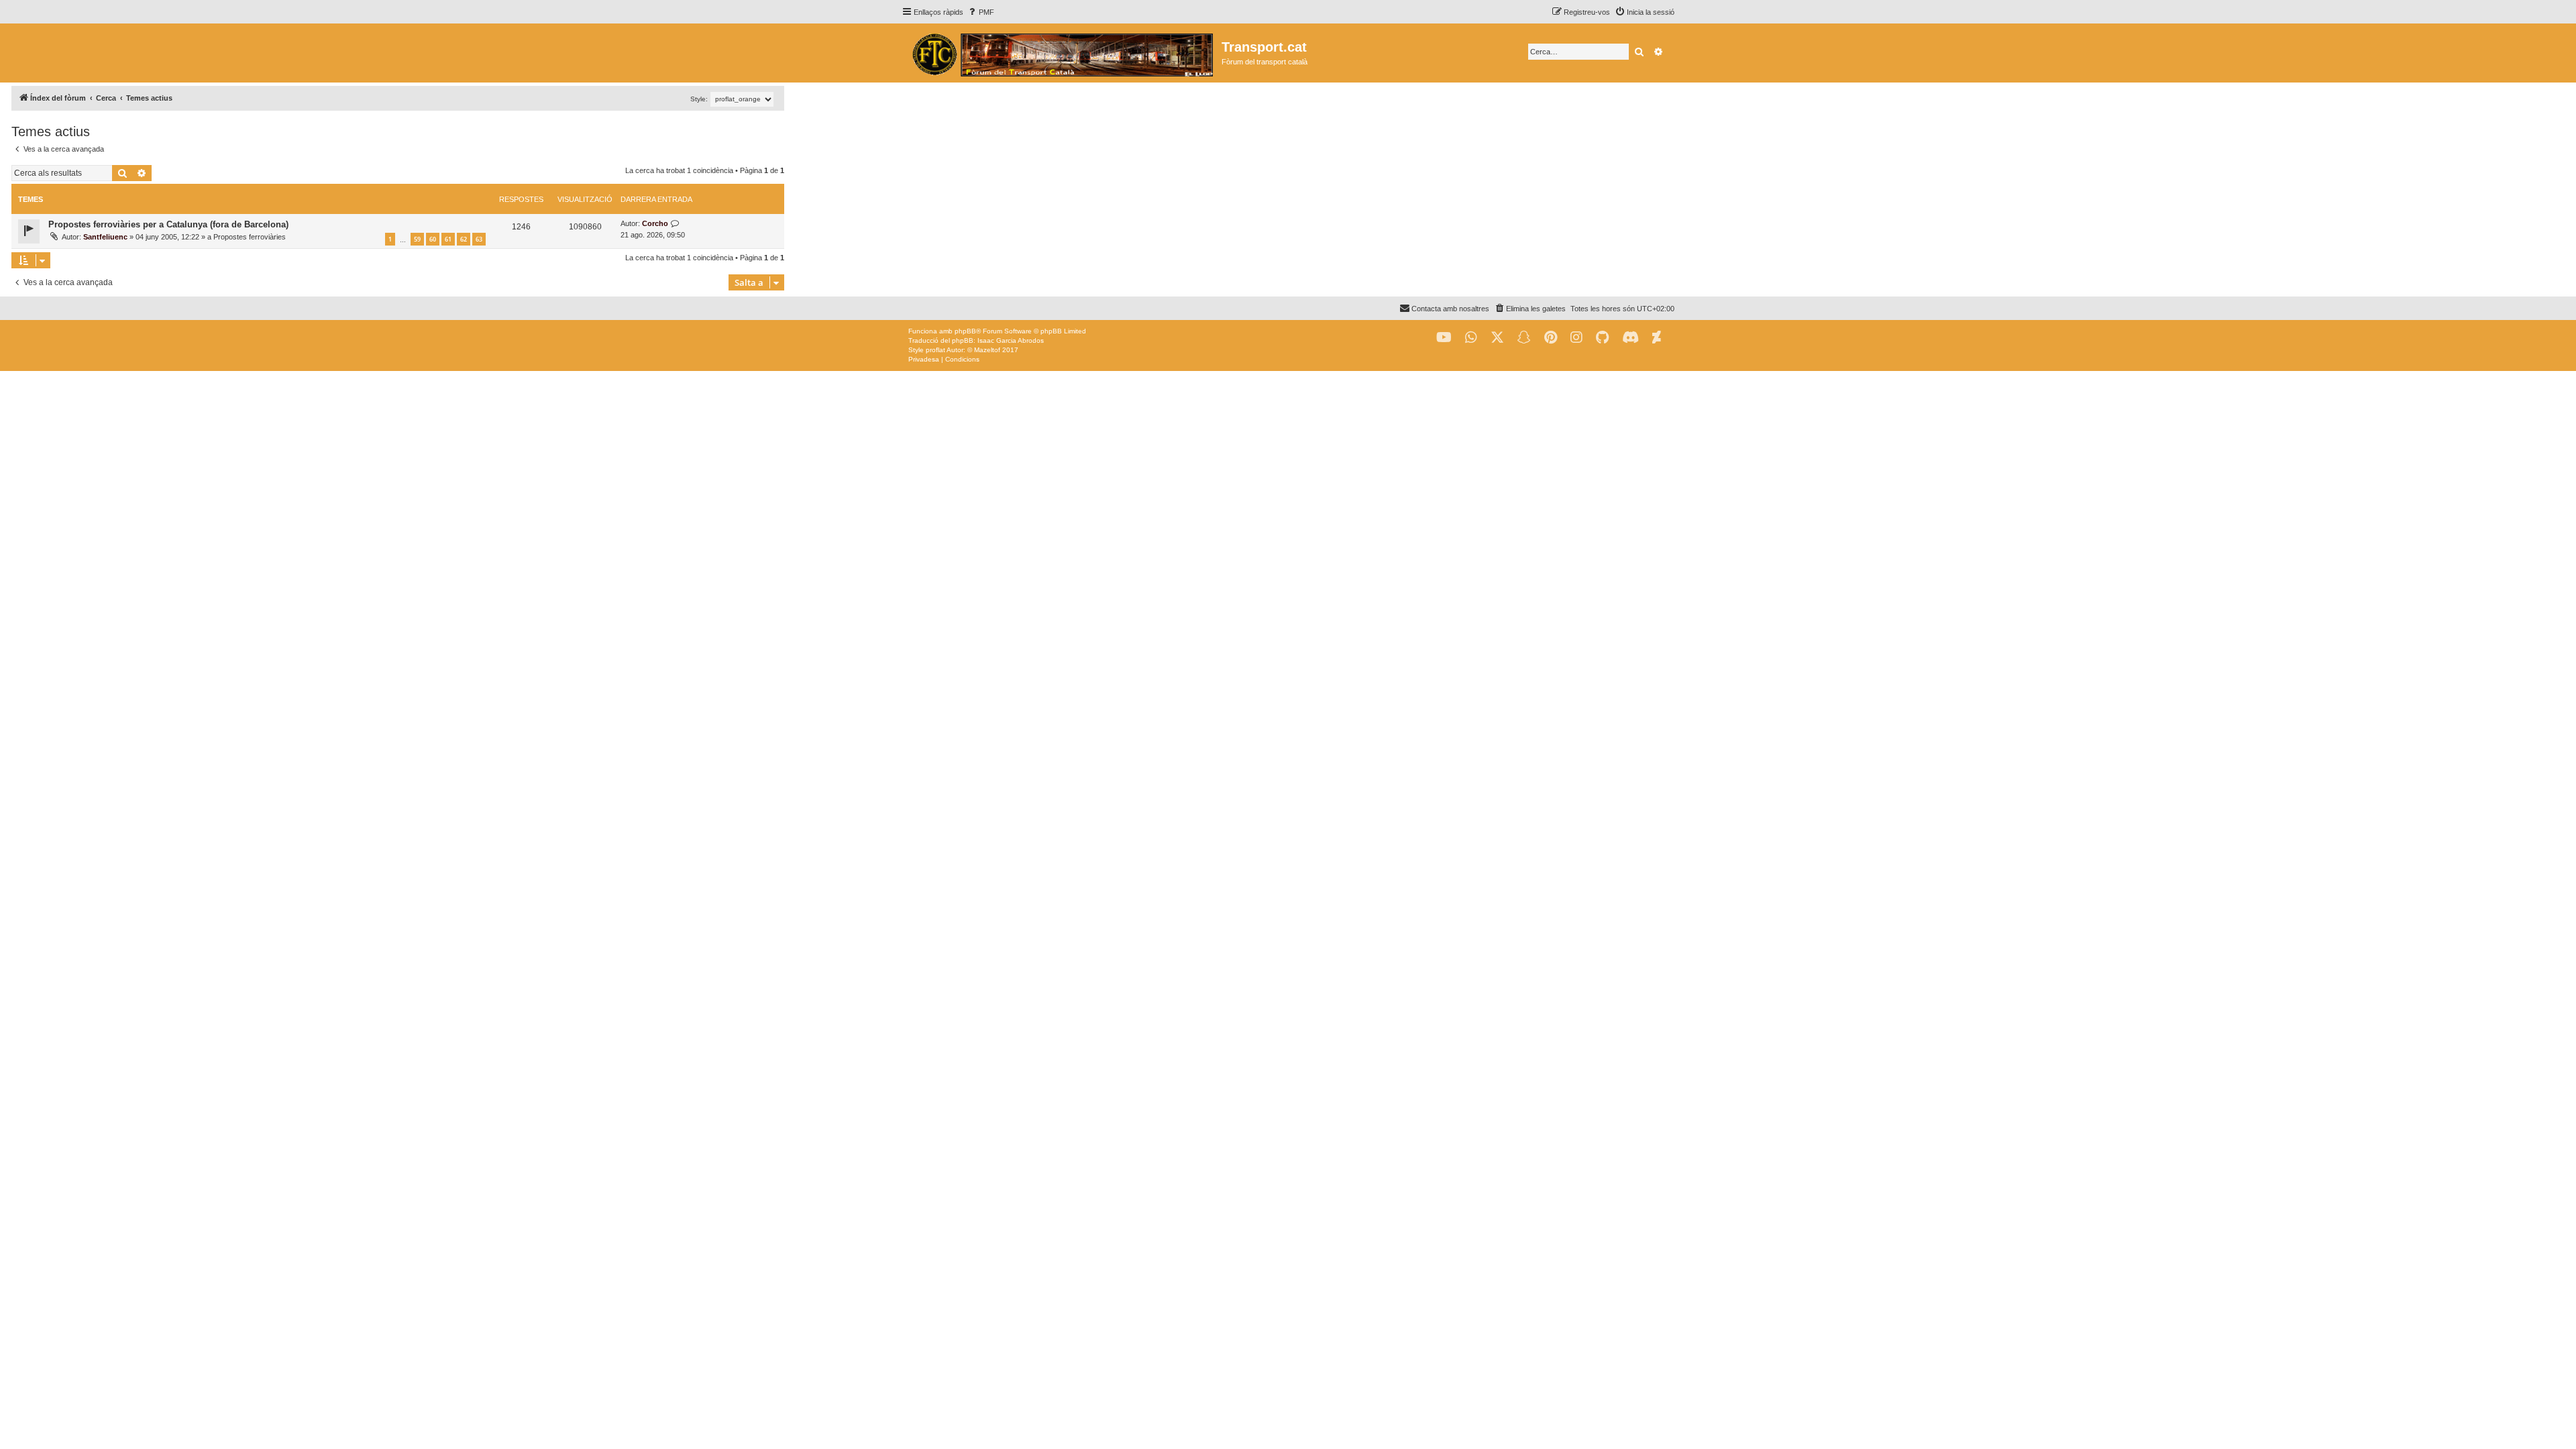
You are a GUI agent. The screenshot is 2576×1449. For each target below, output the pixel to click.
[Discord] (1630, 338)
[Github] (1602, 338)
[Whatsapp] (1471, 338)
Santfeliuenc (105, 237)
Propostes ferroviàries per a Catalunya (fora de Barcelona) (168, 224)
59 (417, 239)
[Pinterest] (1551, 338)
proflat (935, 350)
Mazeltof (987, 350)
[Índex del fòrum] (1062, 53)
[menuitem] (980, 12)
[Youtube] (1444, 338)
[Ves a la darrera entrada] (675, 224)
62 (464, 239)
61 (448, 239)
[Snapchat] (1524, 338)
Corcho (655, 223)
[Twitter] (1497, 338)
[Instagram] (1576, 338)
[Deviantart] (1657, 338)
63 (479, 239)
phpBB (965, 331)
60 (433, 239)
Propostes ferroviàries (250, 237)
